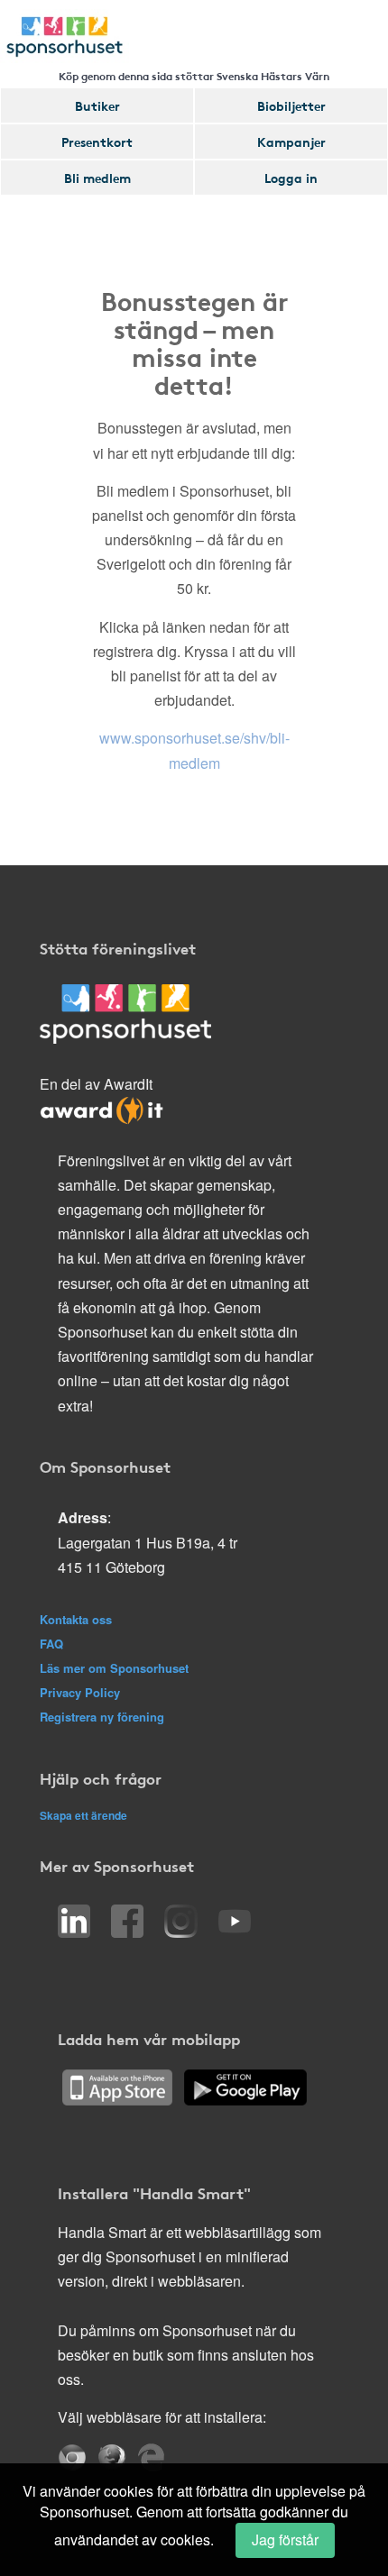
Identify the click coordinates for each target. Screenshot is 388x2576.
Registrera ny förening (102, 1717)
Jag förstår (285, 2539)
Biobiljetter (291, 105)
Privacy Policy (80, 1692)
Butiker (97, 105)
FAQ (51, 1644)
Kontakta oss (76, 1619)
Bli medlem (97, 178)
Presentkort (97, 142)
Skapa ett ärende (83, 1815)
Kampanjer (291, 142)
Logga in (291, 178)
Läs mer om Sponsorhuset (114, 1668)
